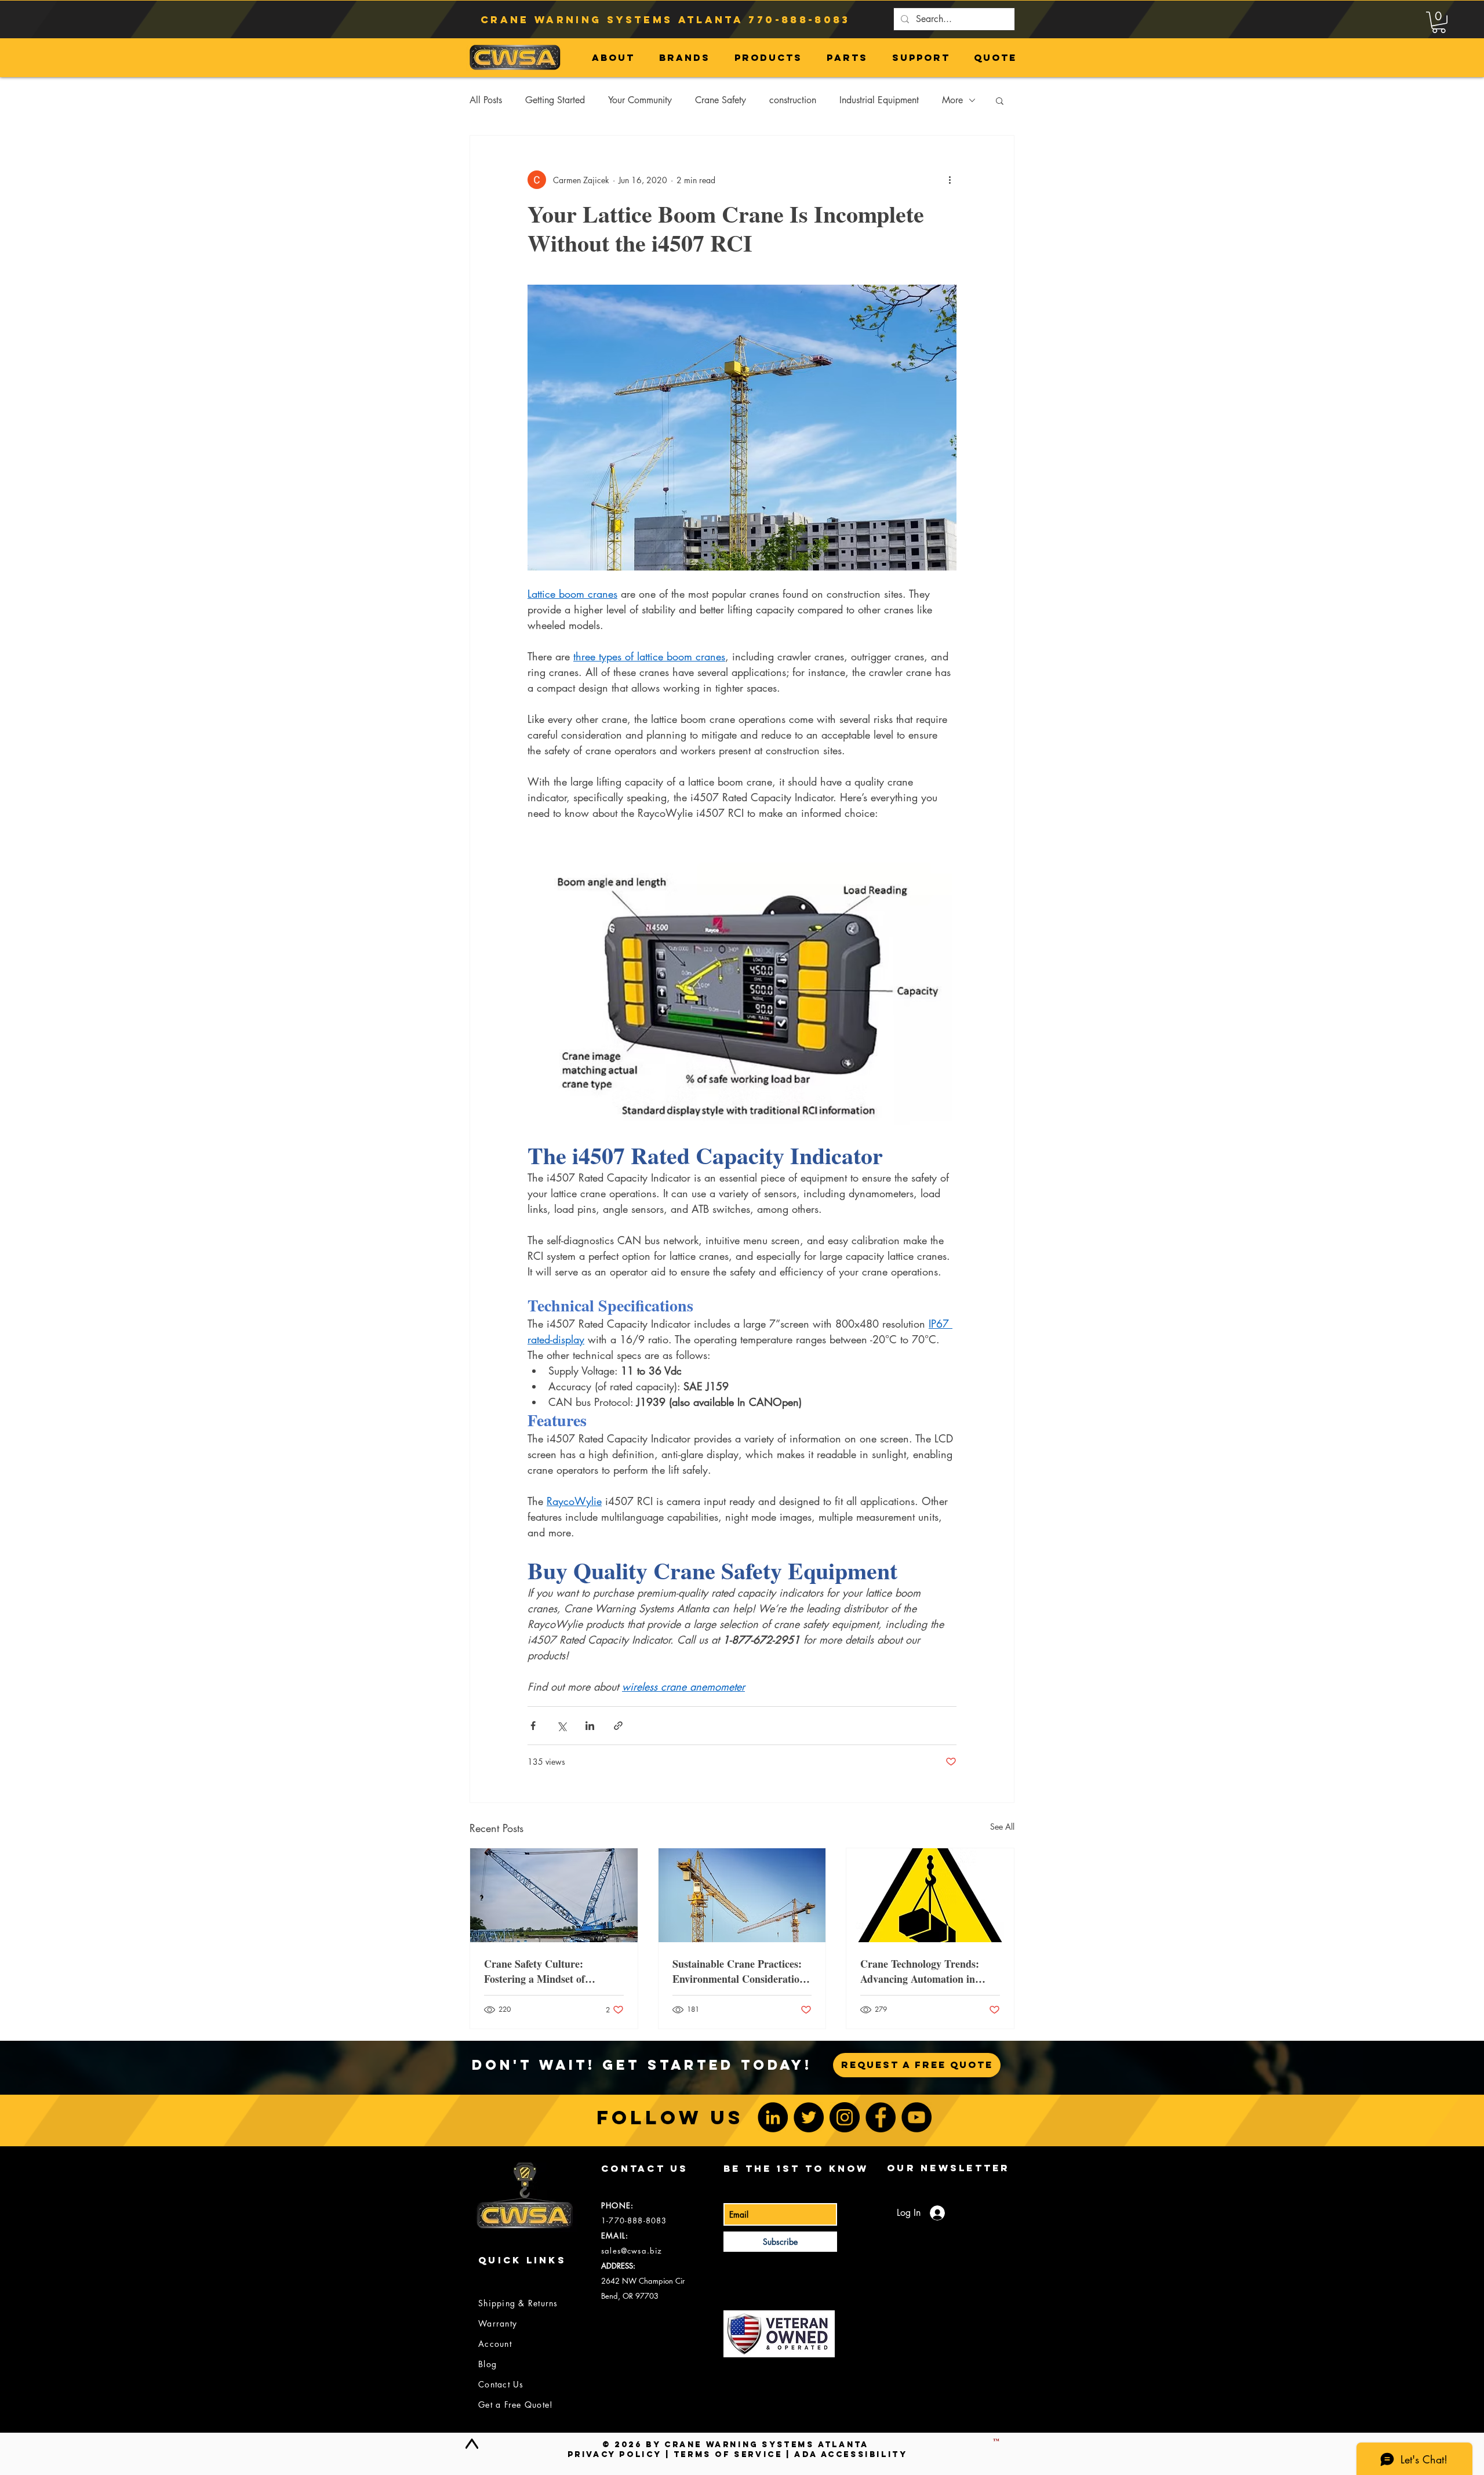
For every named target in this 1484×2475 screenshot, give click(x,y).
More (952, 100)
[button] (1439, 22)
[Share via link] (618, 1726)
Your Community (640, 100)
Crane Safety (721, 100)
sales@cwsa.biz (632, 2251)
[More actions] (950, 180)
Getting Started (555, 100)
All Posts (486, 100)
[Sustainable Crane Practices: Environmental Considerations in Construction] (742, 1895)
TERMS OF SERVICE (728, 2454)
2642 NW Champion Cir (643, 2281)
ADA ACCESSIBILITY (851, 2454)
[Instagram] (845, 2117)
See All (1002, 1827)
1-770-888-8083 (634, 2220)
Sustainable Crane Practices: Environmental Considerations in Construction (741, 1971)
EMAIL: (615, 2236)
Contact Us (501, 2384)
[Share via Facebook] (533, 1726)
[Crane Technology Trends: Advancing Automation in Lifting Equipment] (930, 1895)
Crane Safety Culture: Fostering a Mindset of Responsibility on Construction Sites (553, 1971)
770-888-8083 (799, 20)
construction (793, 100)
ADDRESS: (618, 2266)
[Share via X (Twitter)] (561, 1726)
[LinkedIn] (773, 2117)
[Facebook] (881, 2117)
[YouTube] (916, 2117)
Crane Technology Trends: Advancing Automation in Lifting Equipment (920, 1971)
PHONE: (617, 2205)
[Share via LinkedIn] (590, 1726)
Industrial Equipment (879, 100)
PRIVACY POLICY (614, 2454)
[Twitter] (809, 2117)
